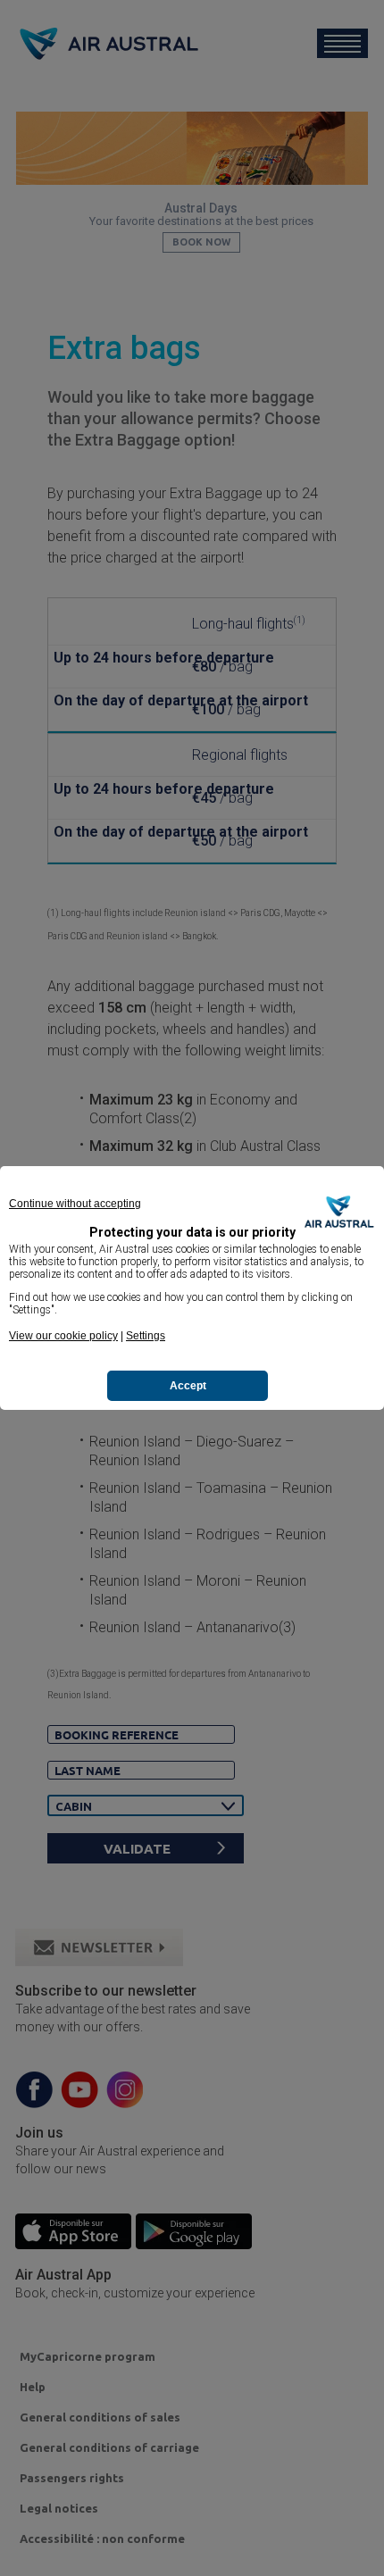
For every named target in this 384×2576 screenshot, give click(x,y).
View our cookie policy (63, 1336)
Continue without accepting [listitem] (75, 1204)
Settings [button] (146, 1336)
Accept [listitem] (188, 1386)
